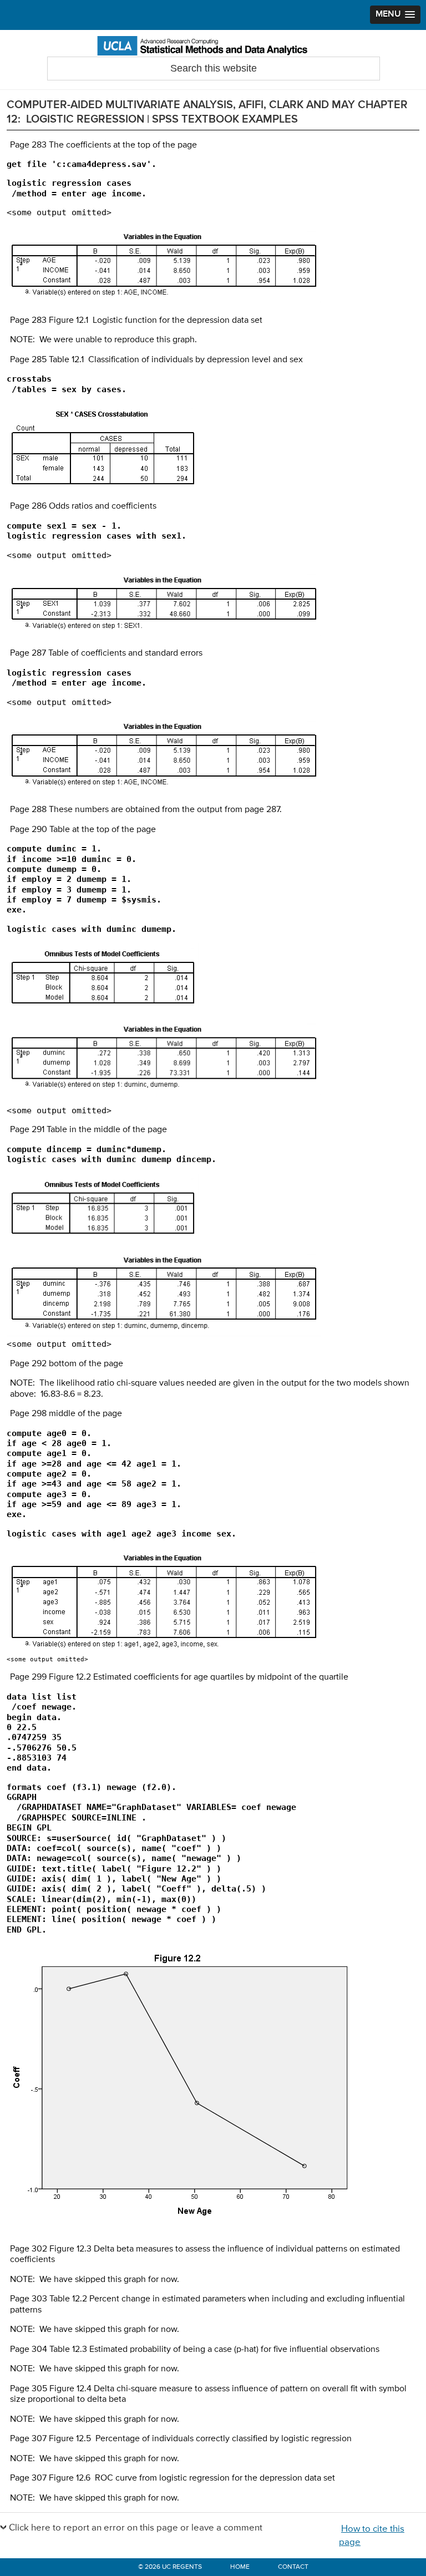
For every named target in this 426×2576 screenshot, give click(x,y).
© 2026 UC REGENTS (170, 2567)
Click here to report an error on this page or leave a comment (136, 2528)
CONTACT (293, 2567)
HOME (240, 2567)
